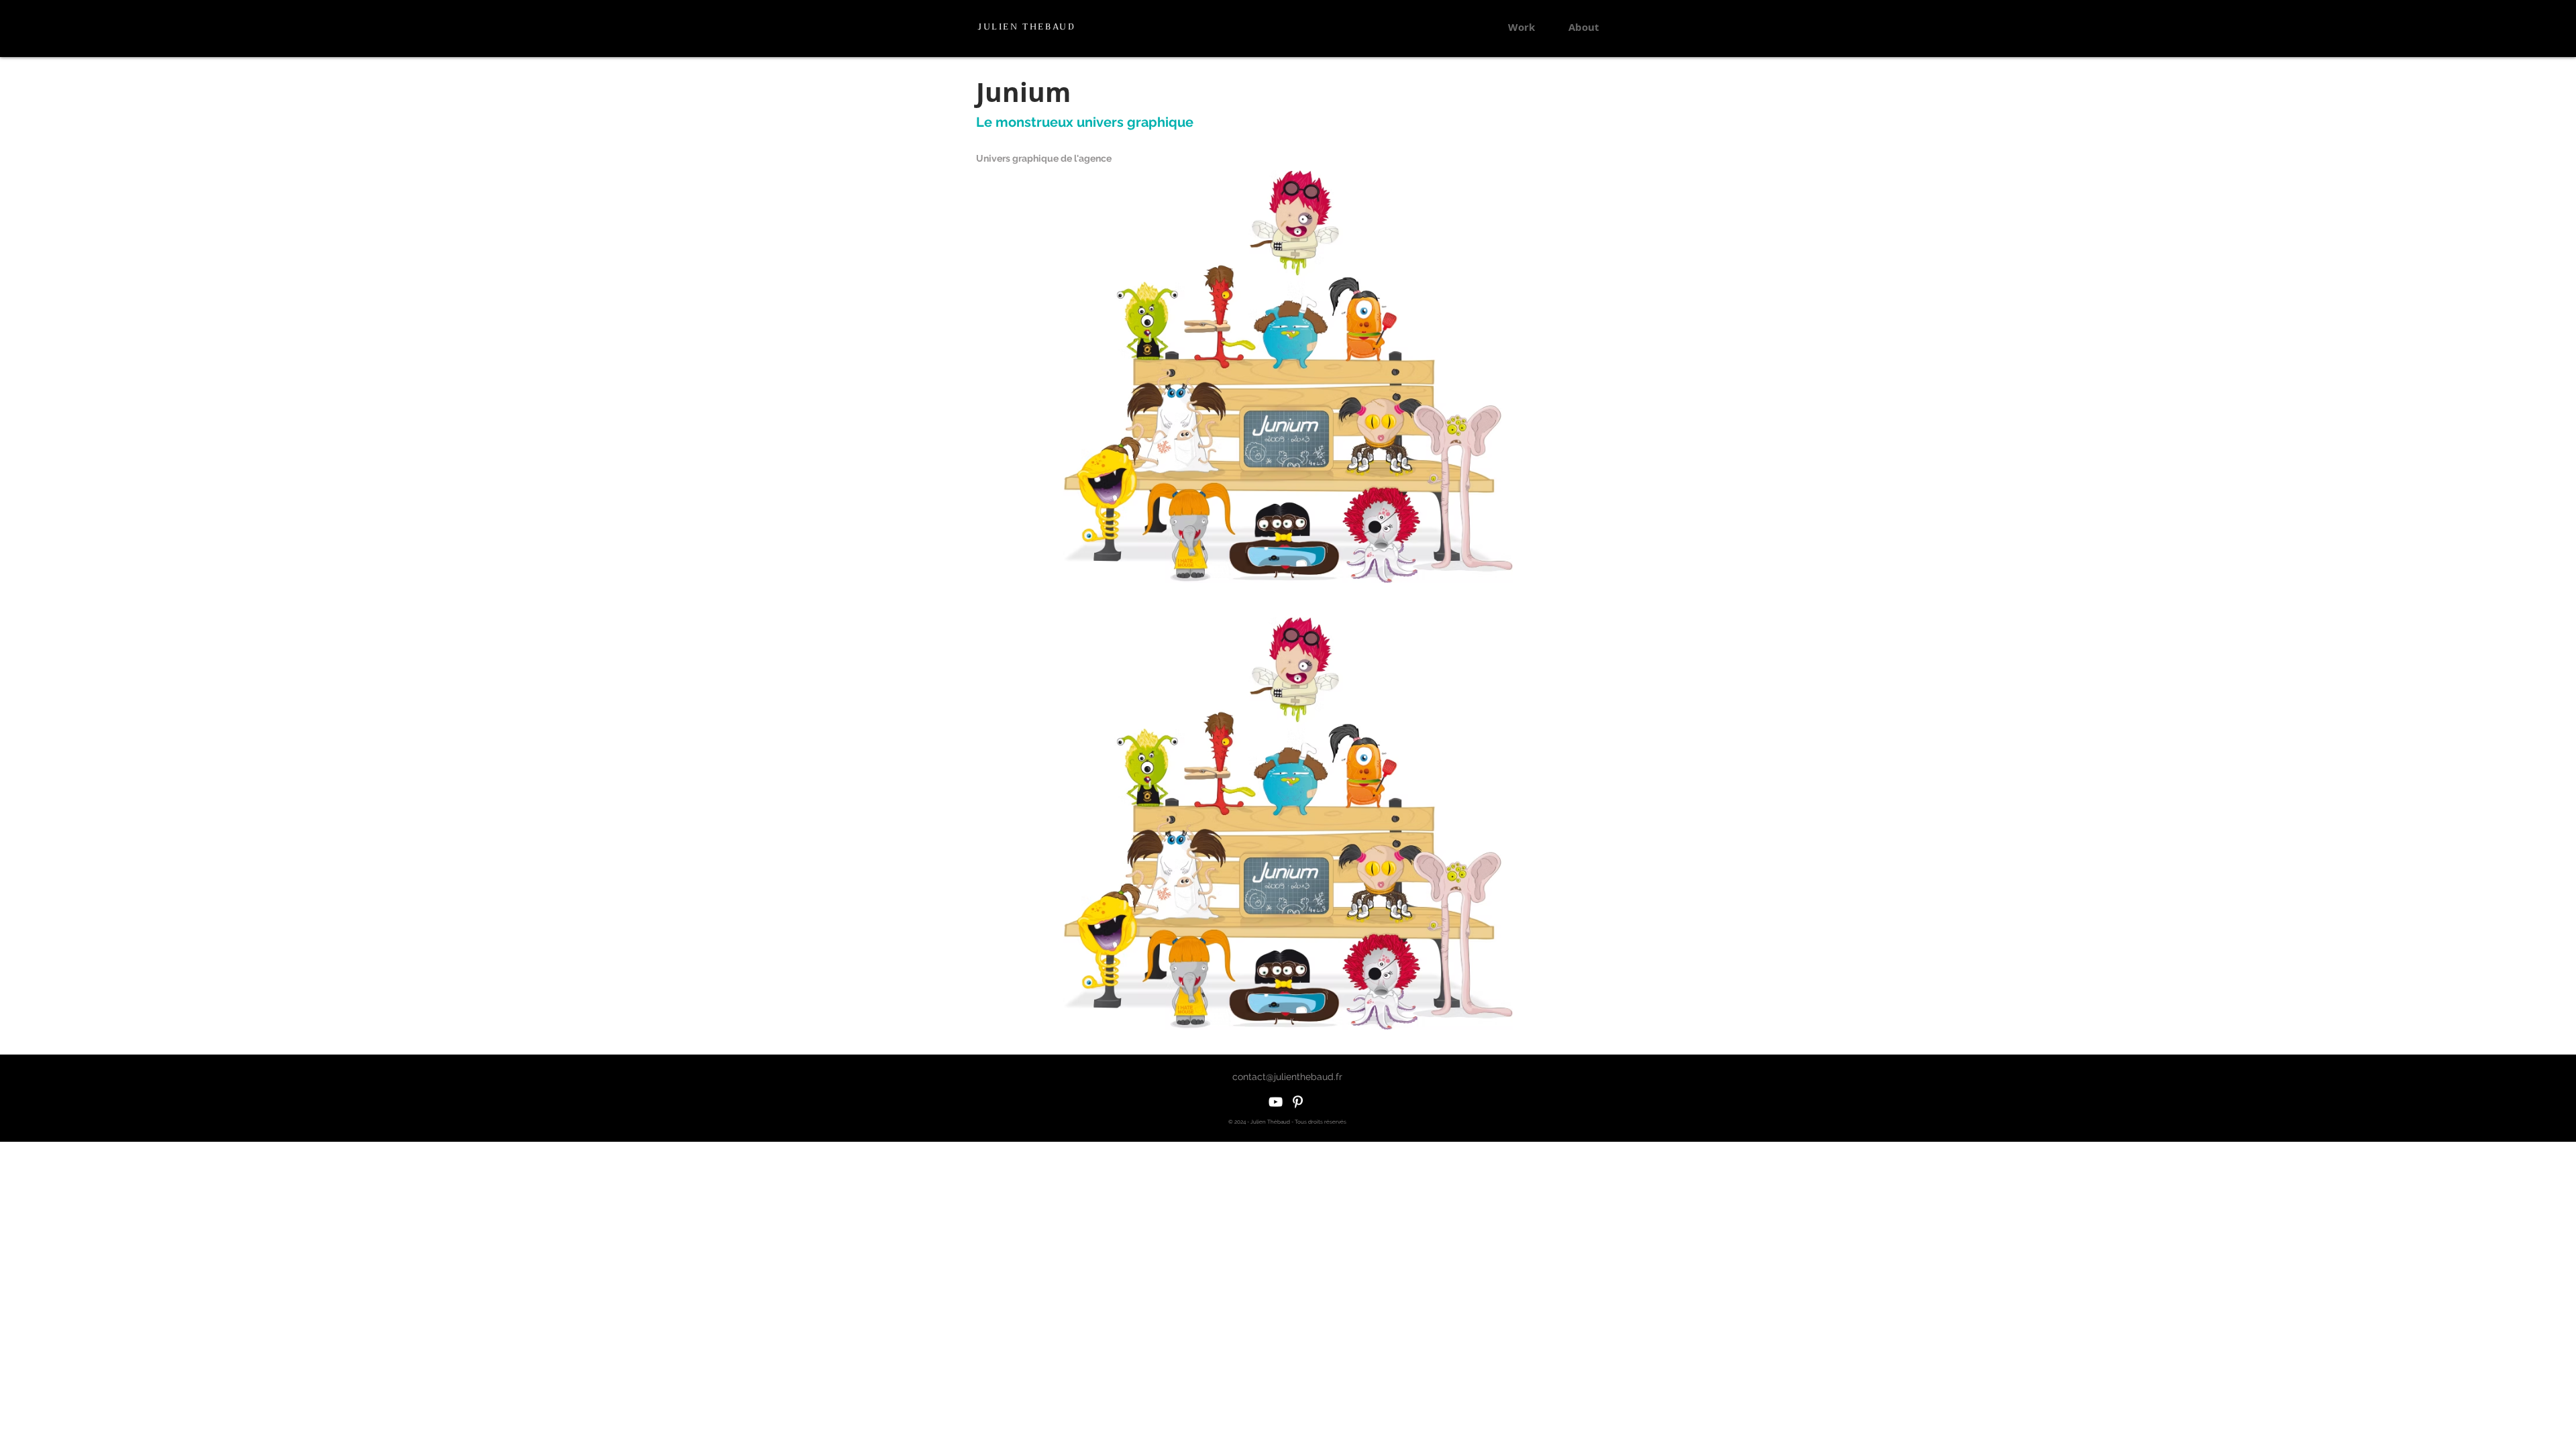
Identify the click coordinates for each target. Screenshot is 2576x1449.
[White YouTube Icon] (1276, 1102)
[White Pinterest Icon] (1298, 1102)
